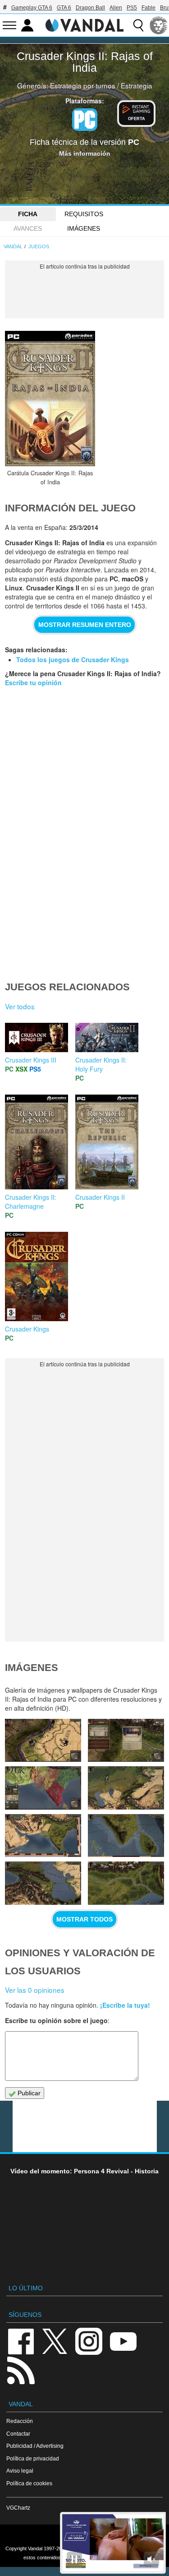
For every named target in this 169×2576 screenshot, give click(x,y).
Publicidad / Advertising (35, 2446)
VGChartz (18, 2508)
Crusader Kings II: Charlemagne (31, 1202)
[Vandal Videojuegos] (85, 24)
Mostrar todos (84, 1919)
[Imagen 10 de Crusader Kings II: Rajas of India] (43, 1740)
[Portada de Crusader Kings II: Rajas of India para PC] (50, 399)
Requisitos (84, 214)
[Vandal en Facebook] (21, 2341)
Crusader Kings (27, 1329)
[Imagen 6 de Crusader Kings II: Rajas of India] (43, 1836)
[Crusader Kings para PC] (37, 1276)
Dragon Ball (90, 8)
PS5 (132, 8)
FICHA (28, 214)
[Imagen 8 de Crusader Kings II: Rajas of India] (43, 1788)
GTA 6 (64, 8)
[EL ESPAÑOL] (159, 25)
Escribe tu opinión (33, 682)
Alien (116, 8)
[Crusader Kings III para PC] (37, 1036)
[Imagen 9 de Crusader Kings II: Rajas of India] (126, 1740)
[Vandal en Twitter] (55, 2341)
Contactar (18, 2434)
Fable (148, 8)
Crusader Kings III (31, 1060)
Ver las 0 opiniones (35, 1990)
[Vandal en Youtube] (123, 2341)
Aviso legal (20, 2471)
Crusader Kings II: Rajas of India (85, 62)
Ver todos (20, 1006)
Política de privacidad (33, 2458)
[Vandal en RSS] (21, 2369)
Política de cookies (29, 2483)
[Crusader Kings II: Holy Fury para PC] (107, 1036)
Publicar (28, 2093)
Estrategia (137, 85)
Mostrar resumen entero (85, 625)
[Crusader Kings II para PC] (107, 1141)
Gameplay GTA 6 (32, 8)
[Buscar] (138, 25)
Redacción (20, 2421)
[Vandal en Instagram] (89, 2341)
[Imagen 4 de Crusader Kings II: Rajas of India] (43, 1883)
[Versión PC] (85, 120)
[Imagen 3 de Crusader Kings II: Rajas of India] (126, 1883)
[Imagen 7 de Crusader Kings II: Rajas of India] (126, 1788)
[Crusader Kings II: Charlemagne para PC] (37, 1141)
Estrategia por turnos (83, 85)
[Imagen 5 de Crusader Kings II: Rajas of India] (126, 1836)
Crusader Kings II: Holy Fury (101, 1064)
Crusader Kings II (100, 1197)
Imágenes (84, 228)
